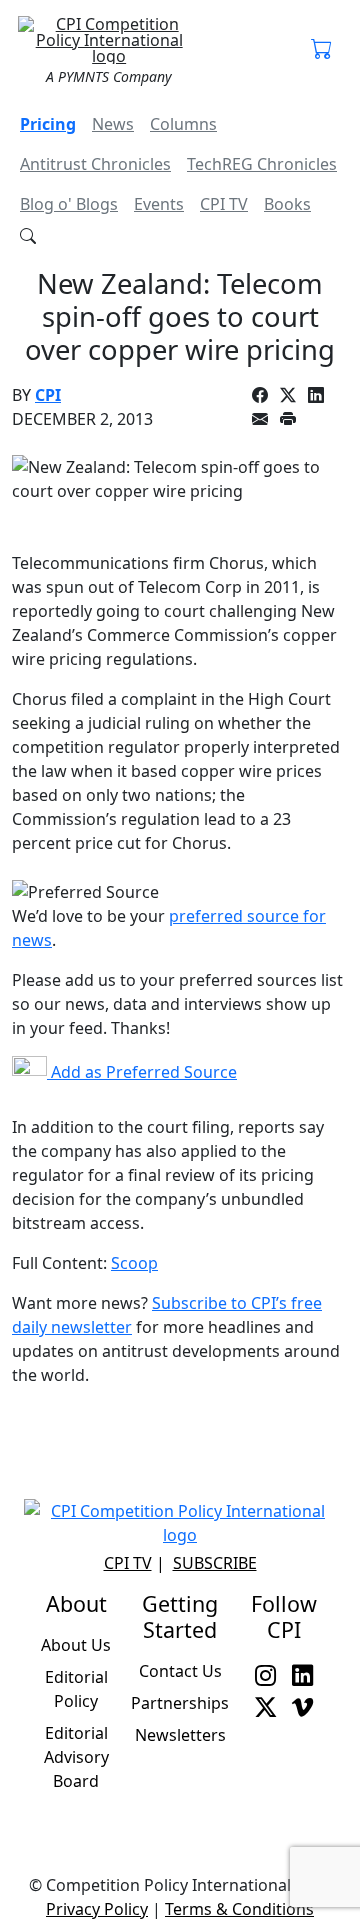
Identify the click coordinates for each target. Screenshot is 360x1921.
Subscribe (215, 1563)
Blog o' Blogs (69, 204)
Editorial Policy (76, 1689)
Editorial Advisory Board (76, 1757)
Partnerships (180, 1703)
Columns (183, 124)
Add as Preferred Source (142, 1072)
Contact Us (180, 1671)
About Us (76, 1645)
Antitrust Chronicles (95, 164)
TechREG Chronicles (262, 164)
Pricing (48, 124)
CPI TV (224, 204)
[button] (321, 50)
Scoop (134, 1263)
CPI (48, 395)
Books (287, 204)
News (113, 124)
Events (159, 204)
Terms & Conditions (239, 1909)
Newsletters (180, 1735)
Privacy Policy (97, 1909)
